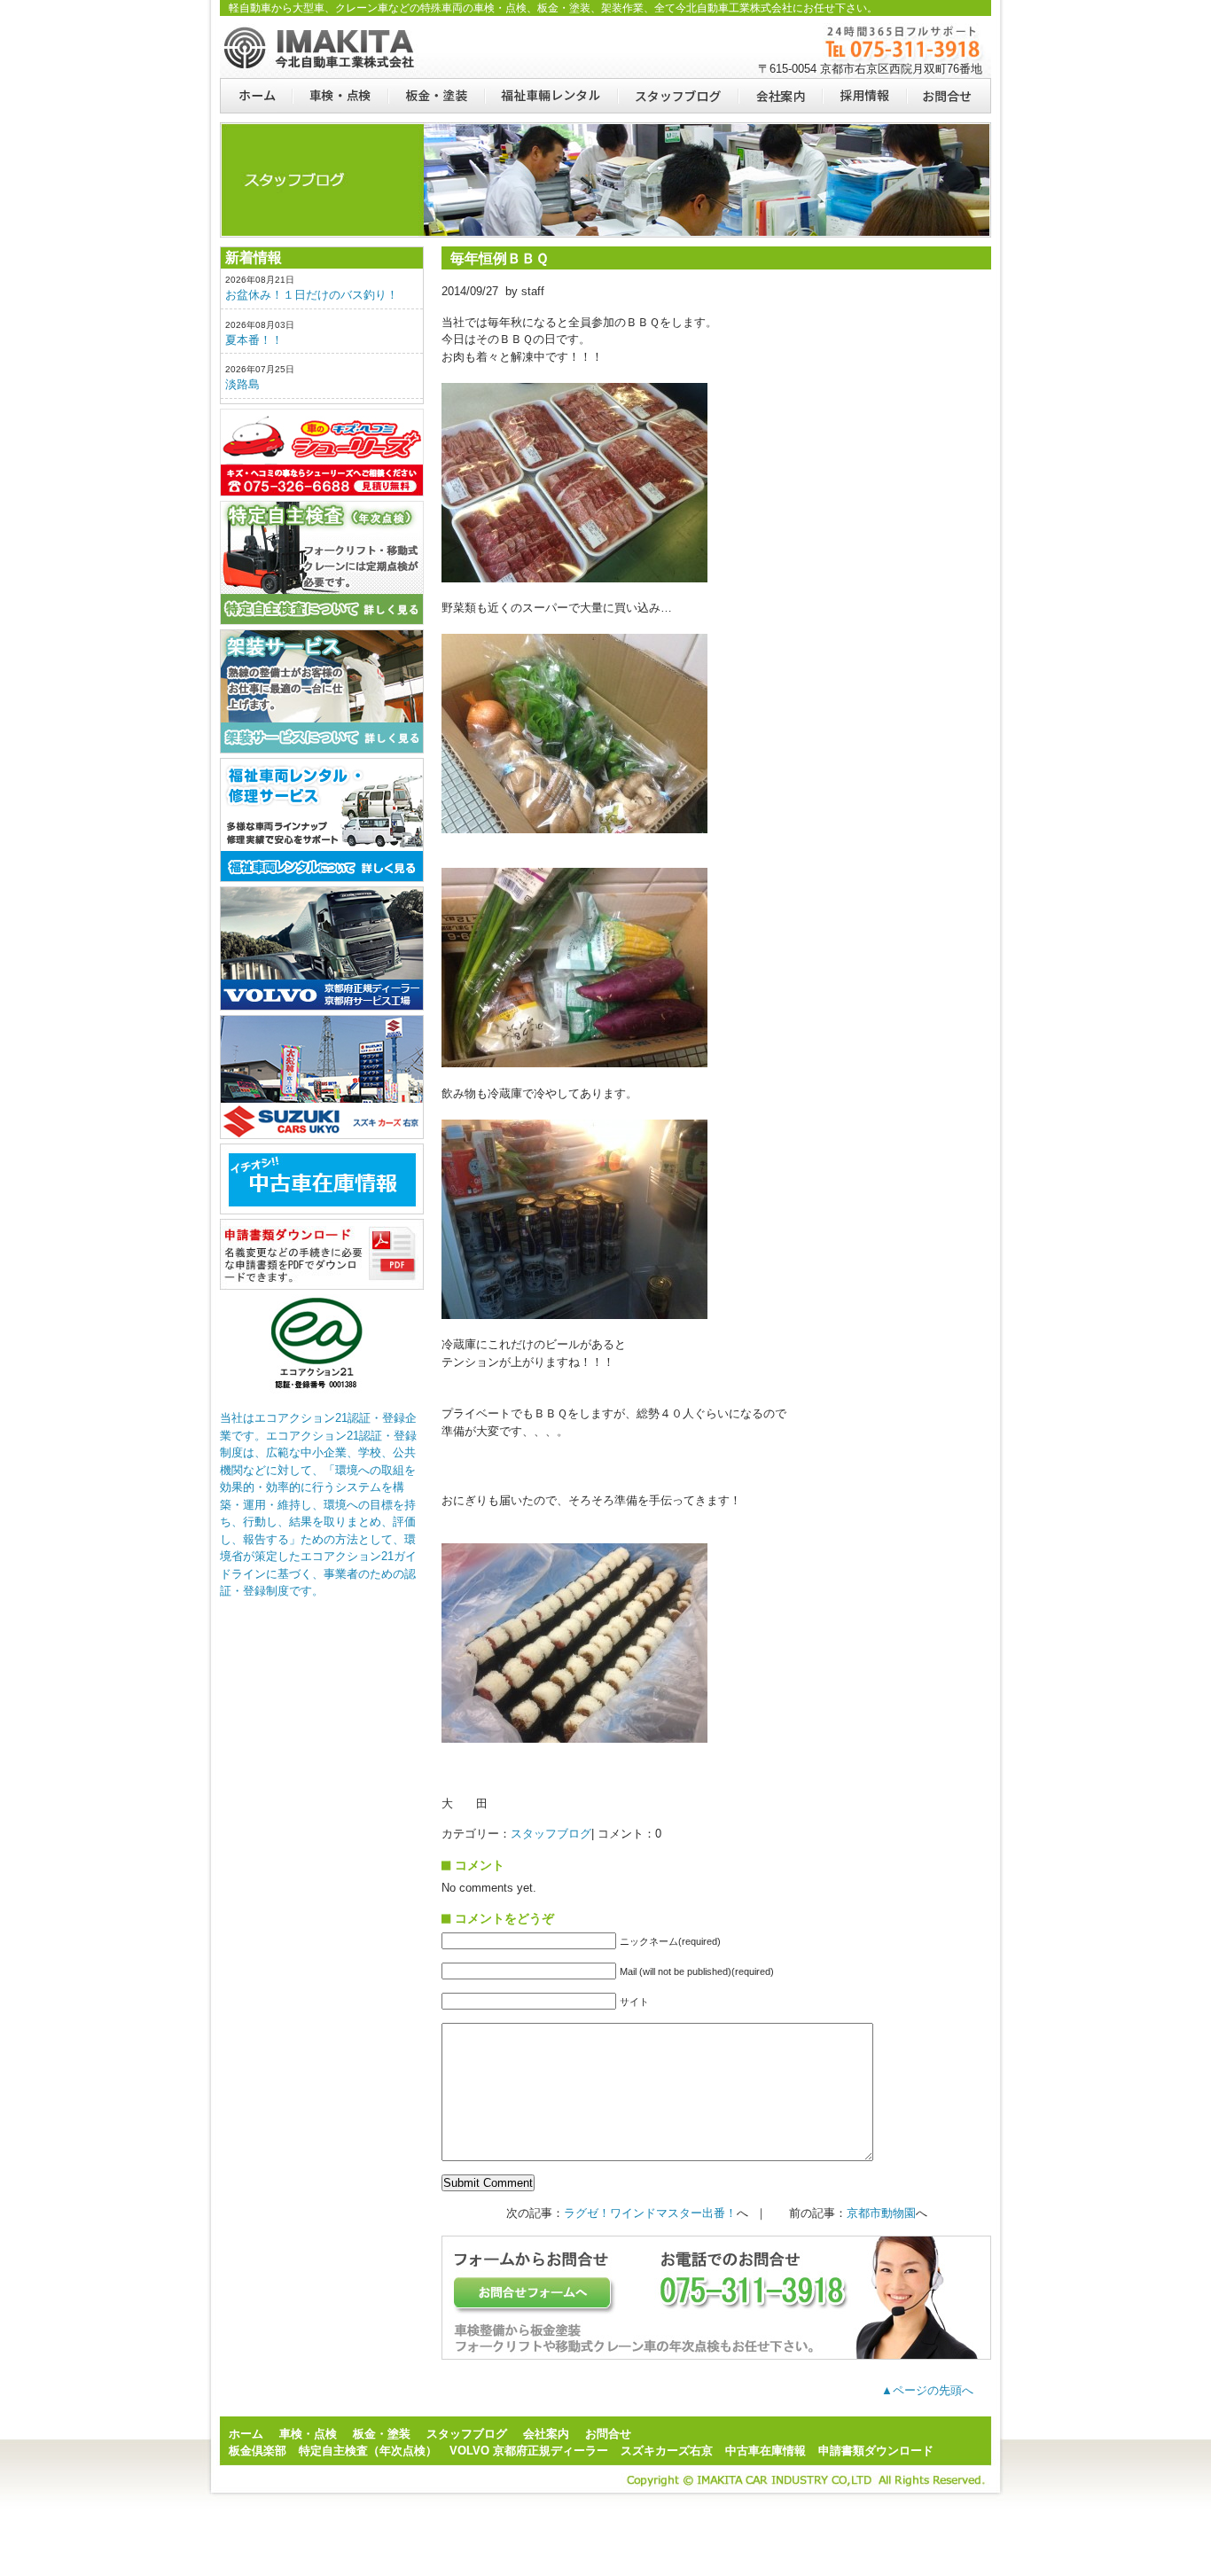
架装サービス (322, 691)
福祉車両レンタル (551, 96)
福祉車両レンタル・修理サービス (322, 820)
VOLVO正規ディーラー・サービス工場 (322, 948)
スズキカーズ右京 (322, 1077)
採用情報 (864, 96)
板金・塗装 (436, 96)
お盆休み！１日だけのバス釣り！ (312, 295)
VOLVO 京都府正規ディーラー (529, 2451)
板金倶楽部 (322, 453)
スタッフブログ (677, 96)
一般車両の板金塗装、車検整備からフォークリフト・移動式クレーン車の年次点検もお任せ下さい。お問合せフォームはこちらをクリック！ (716, 2298)
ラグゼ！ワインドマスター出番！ (650, 2213)
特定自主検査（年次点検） (322, 563)
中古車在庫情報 (766, 2451)
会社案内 (780, 96)
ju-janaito (322, 1179)
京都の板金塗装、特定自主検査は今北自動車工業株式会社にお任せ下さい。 (322, 47)
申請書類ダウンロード (322, 1254)
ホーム (256, 96)
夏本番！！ (254, 340)
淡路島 (242, 384)
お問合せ (949, 96)
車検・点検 (340, 96)
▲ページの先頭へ (927, 2390)
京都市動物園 (881, 2213)
